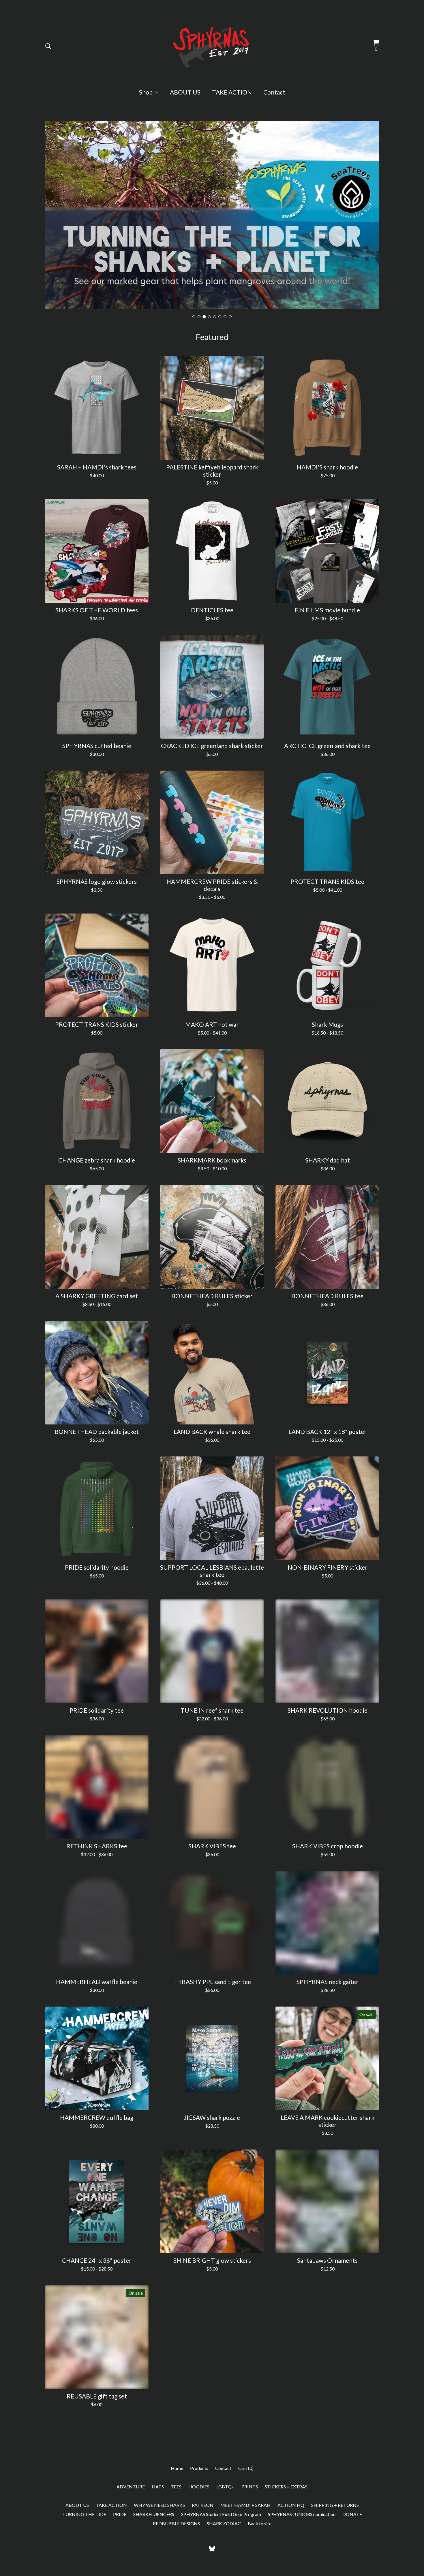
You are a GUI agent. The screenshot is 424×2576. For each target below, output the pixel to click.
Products (199, 2496)
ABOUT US (185, 92)
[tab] (194, 345)
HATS (158, 2515)
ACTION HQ (291, 2533)
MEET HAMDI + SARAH (245, 2533)
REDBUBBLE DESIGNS (176, 2552)
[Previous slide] (53, 224)
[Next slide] (371, 224)
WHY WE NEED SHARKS (159, 2533)
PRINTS (250, 2515)
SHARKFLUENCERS (154, 2542)
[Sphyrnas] (212, 46)
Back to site (260, 2552)
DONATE (352, 2542)
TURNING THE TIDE (84, 2542)
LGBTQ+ (225, 2515)
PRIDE (120, 2542)
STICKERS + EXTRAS (286, 2515)
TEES (176, 2515)
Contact (274, 92)
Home (177, 2496)
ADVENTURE (131, 2515)
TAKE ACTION (232, 92)
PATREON (203, 2533)
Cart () (246, 2496)
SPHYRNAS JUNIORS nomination (302, 2542)
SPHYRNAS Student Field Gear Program (221, 2542)
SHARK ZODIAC (224, 2552)
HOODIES (199, 2515)
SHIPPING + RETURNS (335, 2533)
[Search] (48, 46)
